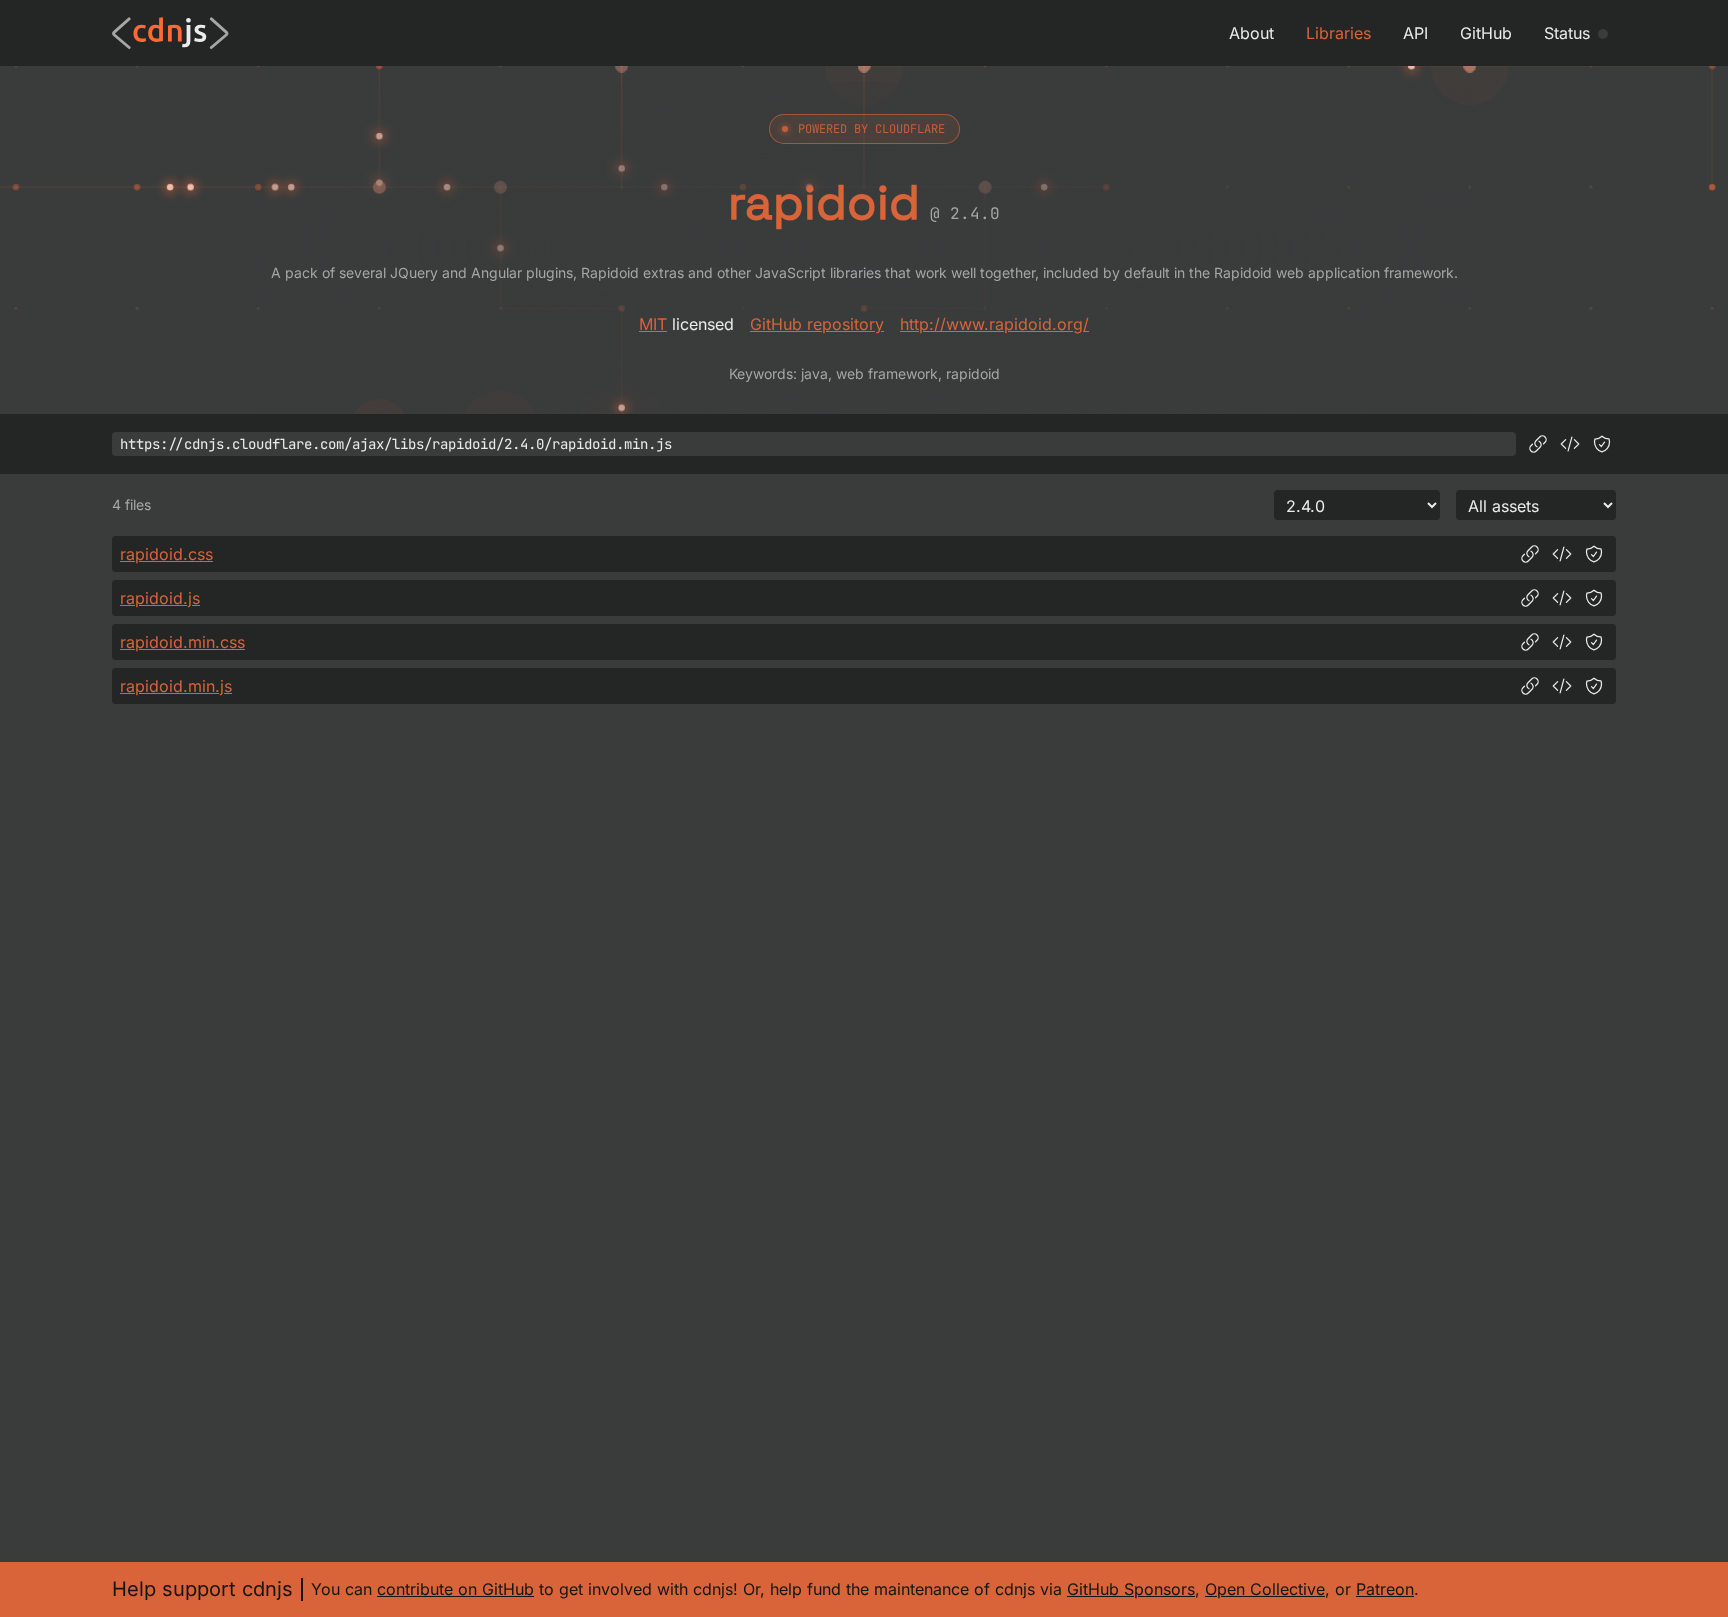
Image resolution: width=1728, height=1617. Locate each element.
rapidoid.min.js (176, 686)
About (1251, 33)
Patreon (1385, 1589)
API (1415, 33)
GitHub (1486, 33)
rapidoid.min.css (182, 642)
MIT (653, 324)
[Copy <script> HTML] (1570, 444)
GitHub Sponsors (1131, 1589)
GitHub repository (817, 324)
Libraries (1338, 33)
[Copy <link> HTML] (1562, 554)
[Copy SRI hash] (1602, 444)
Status (1567, 33)
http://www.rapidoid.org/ (994, 324)
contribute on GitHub (455, 1589)
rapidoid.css (166, 554)
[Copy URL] (1538, 444)
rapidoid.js (160, 598)
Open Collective (1265, 1589)
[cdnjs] (170, 33)
